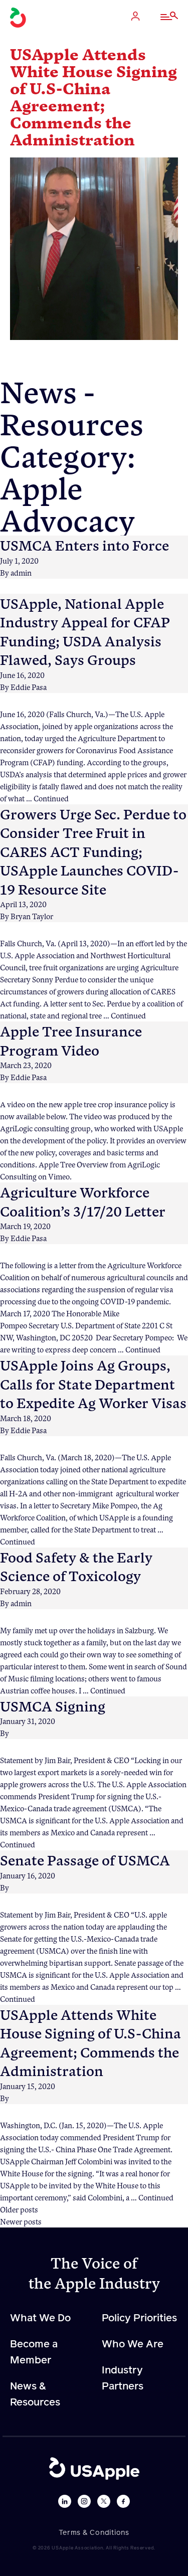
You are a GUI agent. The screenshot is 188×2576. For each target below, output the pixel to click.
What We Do (40, 2318)
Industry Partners (123, 2378)
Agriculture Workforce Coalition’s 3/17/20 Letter (83, 1201)
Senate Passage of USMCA (85, 1860)
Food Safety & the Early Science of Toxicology (76, 1566)
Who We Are (133, 2344)
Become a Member (34, 2352)
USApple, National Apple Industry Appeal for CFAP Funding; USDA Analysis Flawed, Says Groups (85, 631)
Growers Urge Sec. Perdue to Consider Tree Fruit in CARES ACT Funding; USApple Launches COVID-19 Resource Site (93, 851)
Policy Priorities (139, 2318)
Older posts (19, 2209)
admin (21, 573)
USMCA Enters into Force (84, 545)
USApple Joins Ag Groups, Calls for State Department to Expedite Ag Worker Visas (93, 1384)
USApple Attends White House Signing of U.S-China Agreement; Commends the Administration (90, 2042)
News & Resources (35, 2394)
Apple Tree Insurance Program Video (71, 1040)
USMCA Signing (53, 1706)
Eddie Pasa (29, 687)
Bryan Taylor (32, 916)
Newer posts (21, 2221)
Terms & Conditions (94, 2533)
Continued (51, 798)
